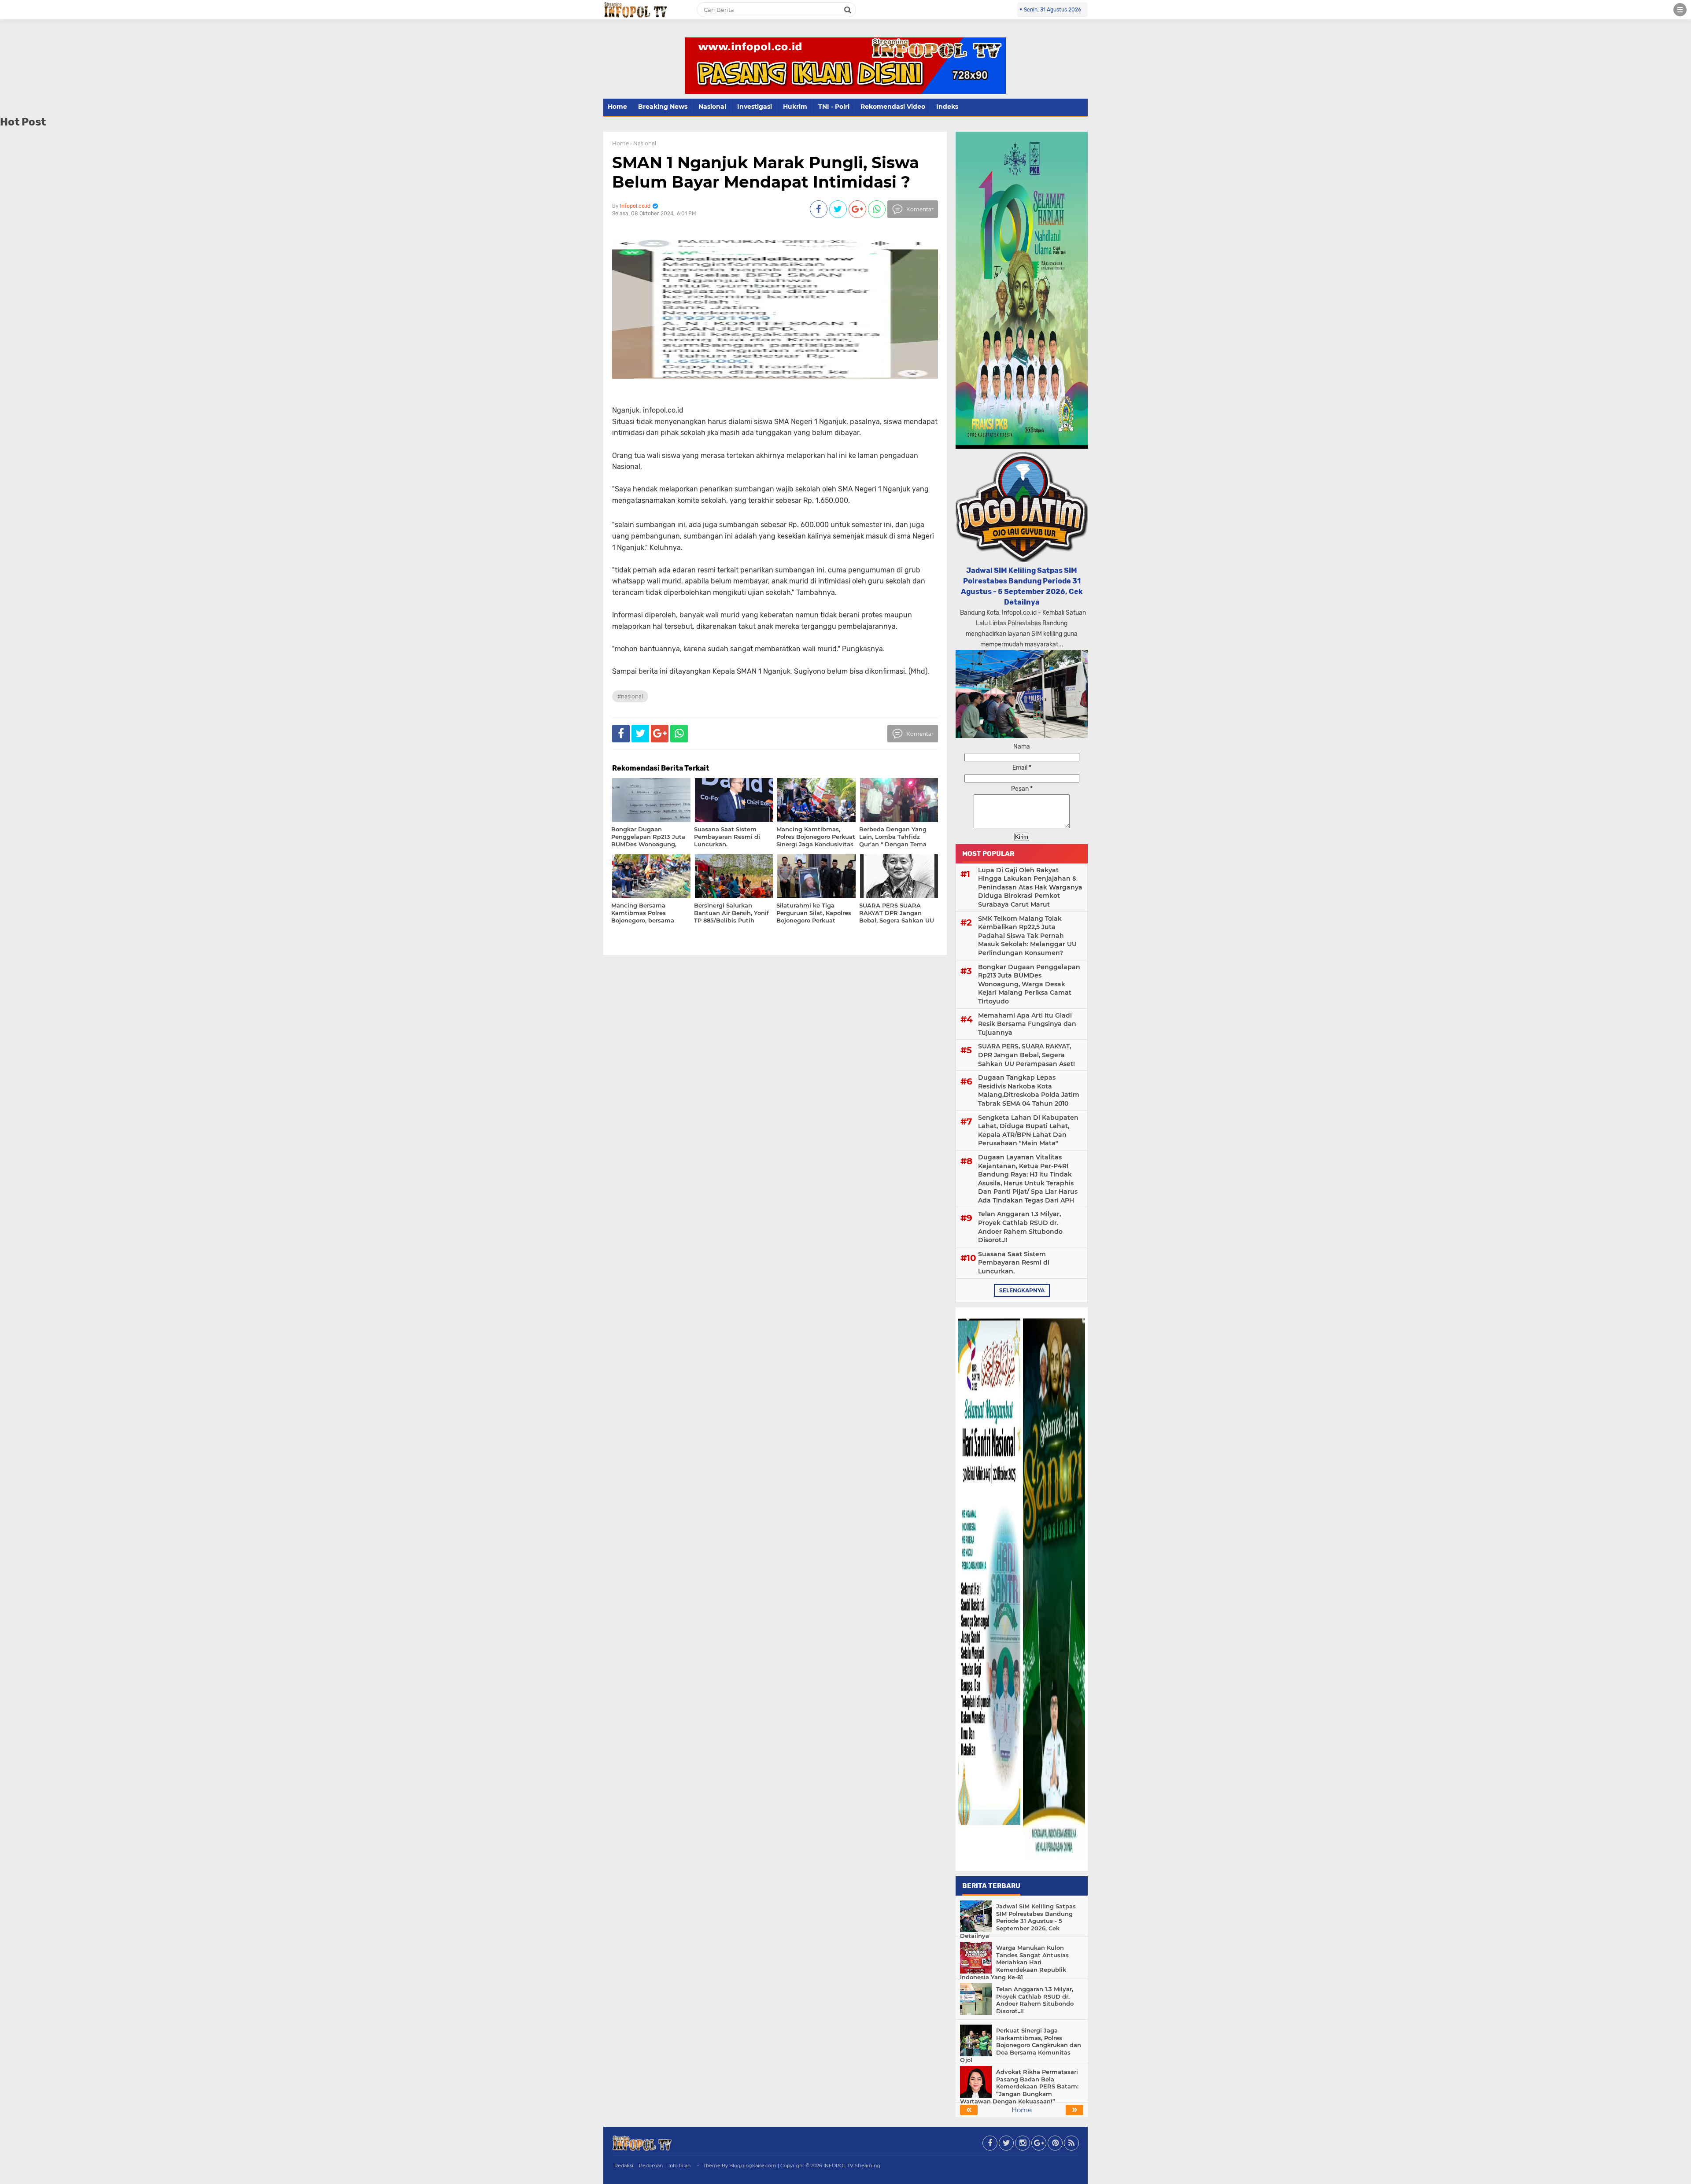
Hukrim (795, 107)
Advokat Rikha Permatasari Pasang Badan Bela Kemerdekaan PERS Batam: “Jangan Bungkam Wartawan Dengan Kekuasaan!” (1019, 2087)
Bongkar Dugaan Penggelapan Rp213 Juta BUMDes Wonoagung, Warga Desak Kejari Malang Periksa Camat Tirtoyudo (1029, 984)
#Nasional (630, 696)
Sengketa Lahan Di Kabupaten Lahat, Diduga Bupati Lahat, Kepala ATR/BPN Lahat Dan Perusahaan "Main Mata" (1028, 1131)
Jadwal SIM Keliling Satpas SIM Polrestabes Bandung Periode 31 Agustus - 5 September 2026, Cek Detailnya (1018, 1921)
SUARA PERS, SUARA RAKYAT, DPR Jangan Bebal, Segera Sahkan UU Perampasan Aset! (1026, 1055)
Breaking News (663, 107)
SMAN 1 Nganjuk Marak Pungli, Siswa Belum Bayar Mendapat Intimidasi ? (766, 172)
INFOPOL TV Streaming (852, 2166)
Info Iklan (679, 2166)
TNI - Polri (834, 107)
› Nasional (643, 143)
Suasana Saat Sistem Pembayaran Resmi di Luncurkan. (1014, 1263)
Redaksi (624, 2166)
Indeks (947, 107)
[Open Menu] (1680, 10)
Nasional (712, 107)
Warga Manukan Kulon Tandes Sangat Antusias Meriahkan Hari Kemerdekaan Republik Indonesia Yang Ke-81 (1014, 1963)
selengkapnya (1022, 1290)
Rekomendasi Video (893, 107)
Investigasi (755, 107)
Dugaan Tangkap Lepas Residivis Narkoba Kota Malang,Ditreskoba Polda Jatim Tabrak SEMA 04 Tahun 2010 (1029, 1090)
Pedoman (651, 2166)
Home (617, 107)
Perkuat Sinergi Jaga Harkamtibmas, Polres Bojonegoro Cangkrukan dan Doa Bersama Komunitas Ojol (1021, 2045)
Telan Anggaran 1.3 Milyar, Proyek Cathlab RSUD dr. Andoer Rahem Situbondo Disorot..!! (1020, 1227)
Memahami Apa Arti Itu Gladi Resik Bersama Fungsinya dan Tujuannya (1027, 1024)
